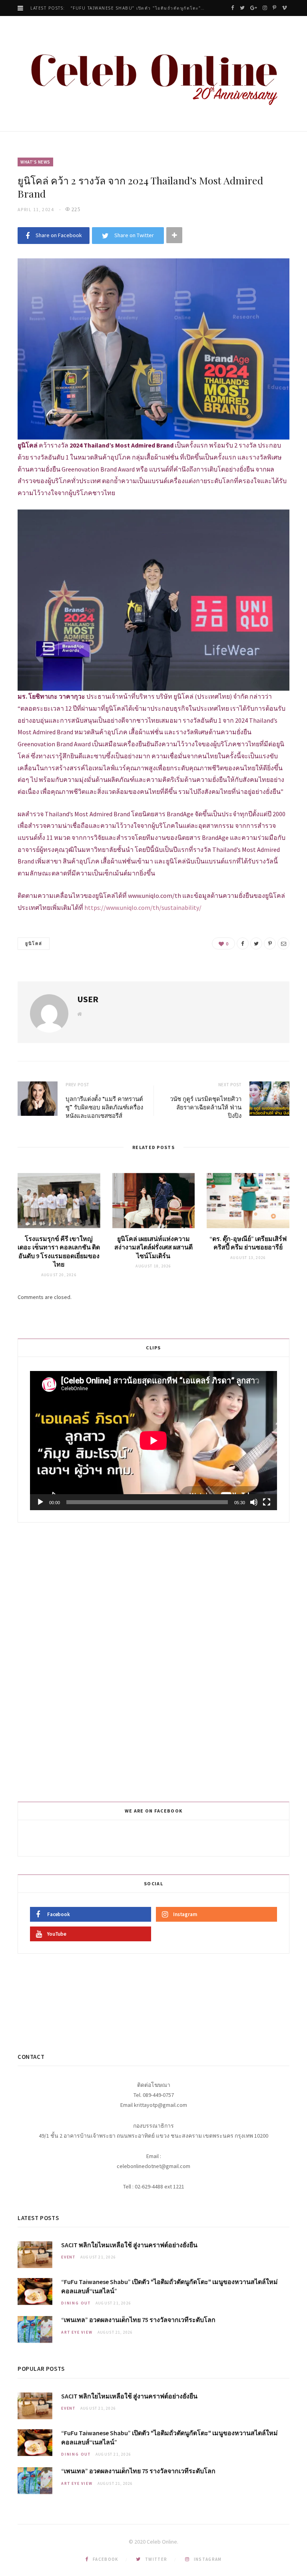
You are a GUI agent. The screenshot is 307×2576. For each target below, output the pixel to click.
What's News (35, 162)
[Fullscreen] (267, 1502)
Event (68, 2257)
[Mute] (254, 1502)
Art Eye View (77, 2332)
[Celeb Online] (153, 75)
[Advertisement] (155, 1661)
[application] (153, 1441)
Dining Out (76, 2303)
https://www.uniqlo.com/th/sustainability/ (143, 907)
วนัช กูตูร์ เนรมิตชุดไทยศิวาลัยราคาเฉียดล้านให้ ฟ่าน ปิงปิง (206, 1107)
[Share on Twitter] (256, 943)
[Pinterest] (270, 943)
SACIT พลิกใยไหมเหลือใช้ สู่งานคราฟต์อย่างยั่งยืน (129, 2245)
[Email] (283, 943)
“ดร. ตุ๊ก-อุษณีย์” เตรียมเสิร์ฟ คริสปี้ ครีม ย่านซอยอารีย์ (248, 1243)
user (88, 999)
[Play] (40, 1502)
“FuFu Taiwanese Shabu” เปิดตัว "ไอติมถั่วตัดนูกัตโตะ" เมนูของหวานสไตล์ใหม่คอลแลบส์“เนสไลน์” (140, 8)
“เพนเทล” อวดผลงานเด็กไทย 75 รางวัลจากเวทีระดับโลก (138, 2320)
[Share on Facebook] (243, 943)
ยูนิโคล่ (34, 943)
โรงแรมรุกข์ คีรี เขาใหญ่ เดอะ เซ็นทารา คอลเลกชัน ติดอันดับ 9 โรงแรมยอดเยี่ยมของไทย (59, 1252)
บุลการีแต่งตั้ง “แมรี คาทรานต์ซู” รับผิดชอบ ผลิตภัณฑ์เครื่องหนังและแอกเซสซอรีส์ (104, 1107)
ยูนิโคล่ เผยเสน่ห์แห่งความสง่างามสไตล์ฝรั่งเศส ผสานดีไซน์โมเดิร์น (153, 1247)
